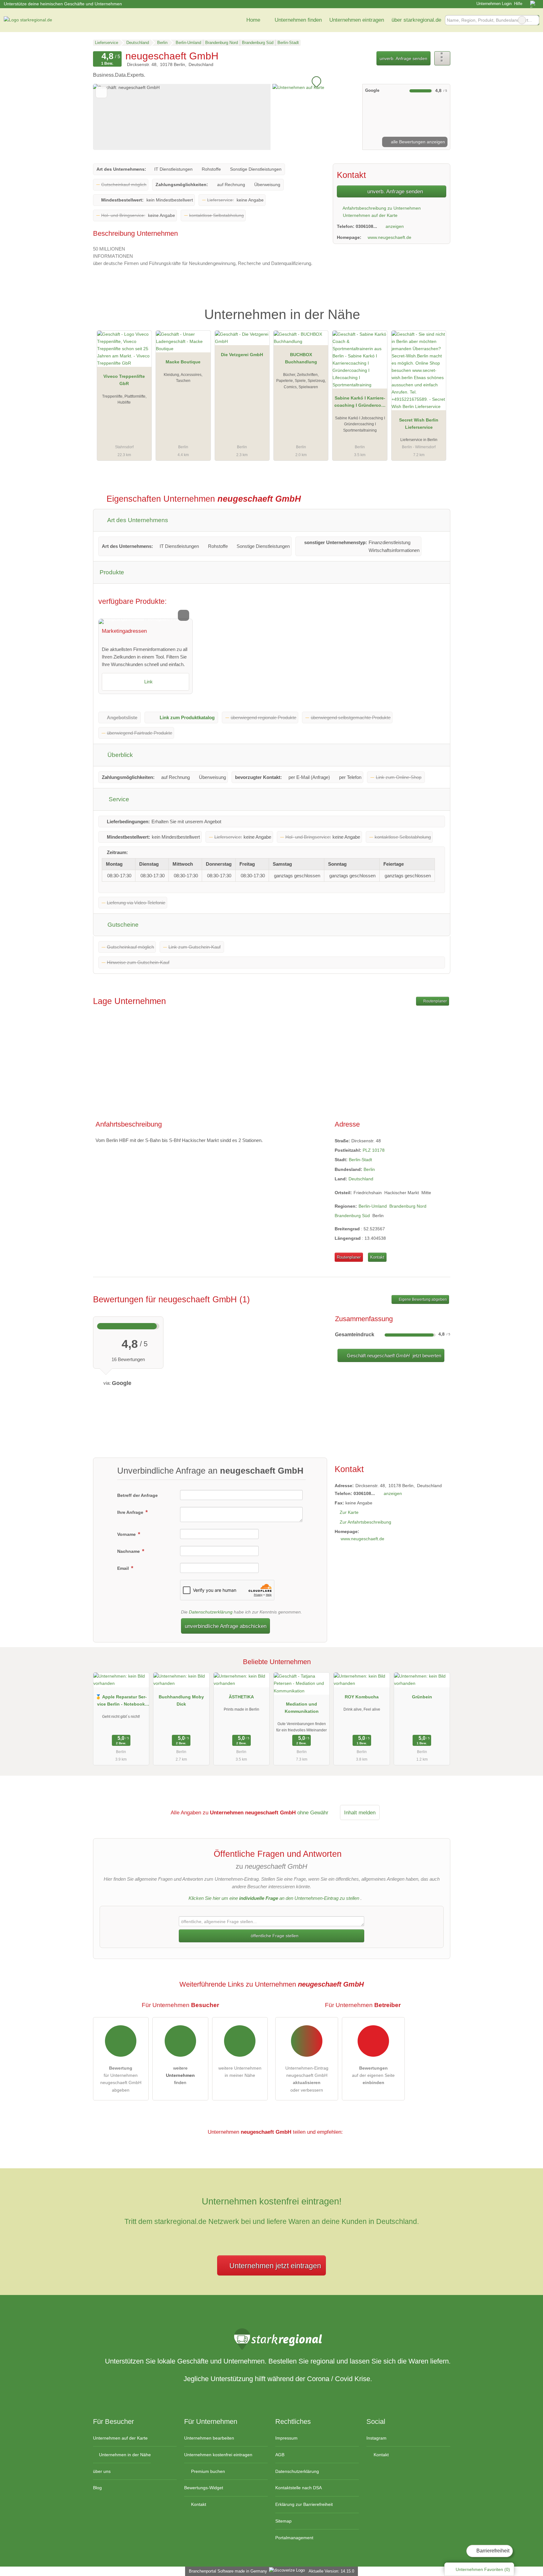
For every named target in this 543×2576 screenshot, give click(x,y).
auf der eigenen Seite (373, 2075)
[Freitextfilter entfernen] (522, 20)
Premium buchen (207, 2471)
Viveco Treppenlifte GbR (124, 380)
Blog (97, 2488)
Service (118, 799)
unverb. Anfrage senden (403, 58)
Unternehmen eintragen (357, 20)
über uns (102, 2471)
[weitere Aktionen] (442, 58)
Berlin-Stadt (360, 1160)
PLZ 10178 (374, 1150)
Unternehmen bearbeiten (209, 2438)
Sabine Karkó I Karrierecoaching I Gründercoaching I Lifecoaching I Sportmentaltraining (360, 403)
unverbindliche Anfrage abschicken (226, 1626)
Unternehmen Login (493, 4)
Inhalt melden (360, 1812)
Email (124, 1568)
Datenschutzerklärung (211, 1612)
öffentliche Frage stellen (274, 1936)
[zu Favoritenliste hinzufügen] (101, 92)
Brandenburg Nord (408, 1206)
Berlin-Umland (373, 1206)
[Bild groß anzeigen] (145, 621)
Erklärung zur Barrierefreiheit (304, 2504)
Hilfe (518, 4)
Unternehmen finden (298, 20)
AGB (280, 2455)
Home (253, 20)
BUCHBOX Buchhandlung (301, 358)
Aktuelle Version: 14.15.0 (331, 2571)
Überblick (119, 755)
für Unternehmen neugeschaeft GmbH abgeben (121, 2079)
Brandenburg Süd (352, 1216)
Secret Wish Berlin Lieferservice (419, 424)
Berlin (369, 1169)
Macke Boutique (183, 362)
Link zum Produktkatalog (187, 717)
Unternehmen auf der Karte (370, 215)
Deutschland (361, 1179)
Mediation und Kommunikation (302, 1708)
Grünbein (422, 1697)
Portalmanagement (294, 2538)
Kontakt (377, 1257)
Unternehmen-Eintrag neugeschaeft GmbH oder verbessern (307, 2079)
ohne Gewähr (313, 1812)
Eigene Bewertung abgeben (422, 1299)
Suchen (534, 20)
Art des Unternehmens (137, 520)
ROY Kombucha (362, 1697)
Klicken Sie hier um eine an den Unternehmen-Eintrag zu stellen (274, 1898)
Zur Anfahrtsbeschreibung (365, 1522)
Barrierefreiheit (492, 2551)
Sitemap (283, 2521)
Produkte (112, 572)
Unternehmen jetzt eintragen (275, 2266)
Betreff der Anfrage (137, 1495)
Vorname (127, 1534)
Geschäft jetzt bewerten (393, 1356)
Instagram (376, 2438)
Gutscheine (122, 925)
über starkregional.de (416, 20)
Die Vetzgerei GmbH (242, 355)
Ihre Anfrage (131, 1512)
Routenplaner (435, 1001)
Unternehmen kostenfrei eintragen (218, 2455)
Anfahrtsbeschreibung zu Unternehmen (381, 208)
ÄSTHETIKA (241, 1697)
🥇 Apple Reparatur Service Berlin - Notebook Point (121, 1702)
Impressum (286, 2438)
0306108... (366, 226)
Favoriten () (483, 2569)
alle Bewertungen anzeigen (417, 142)
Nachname (129, 1551)
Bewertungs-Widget (204, 2488)
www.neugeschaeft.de (389, 237)
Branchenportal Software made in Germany (227, 2571)
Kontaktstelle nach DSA (299, 2488)
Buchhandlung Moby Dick (181, 1700)
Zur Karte (349, 1512)
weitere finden (180, 2075)
